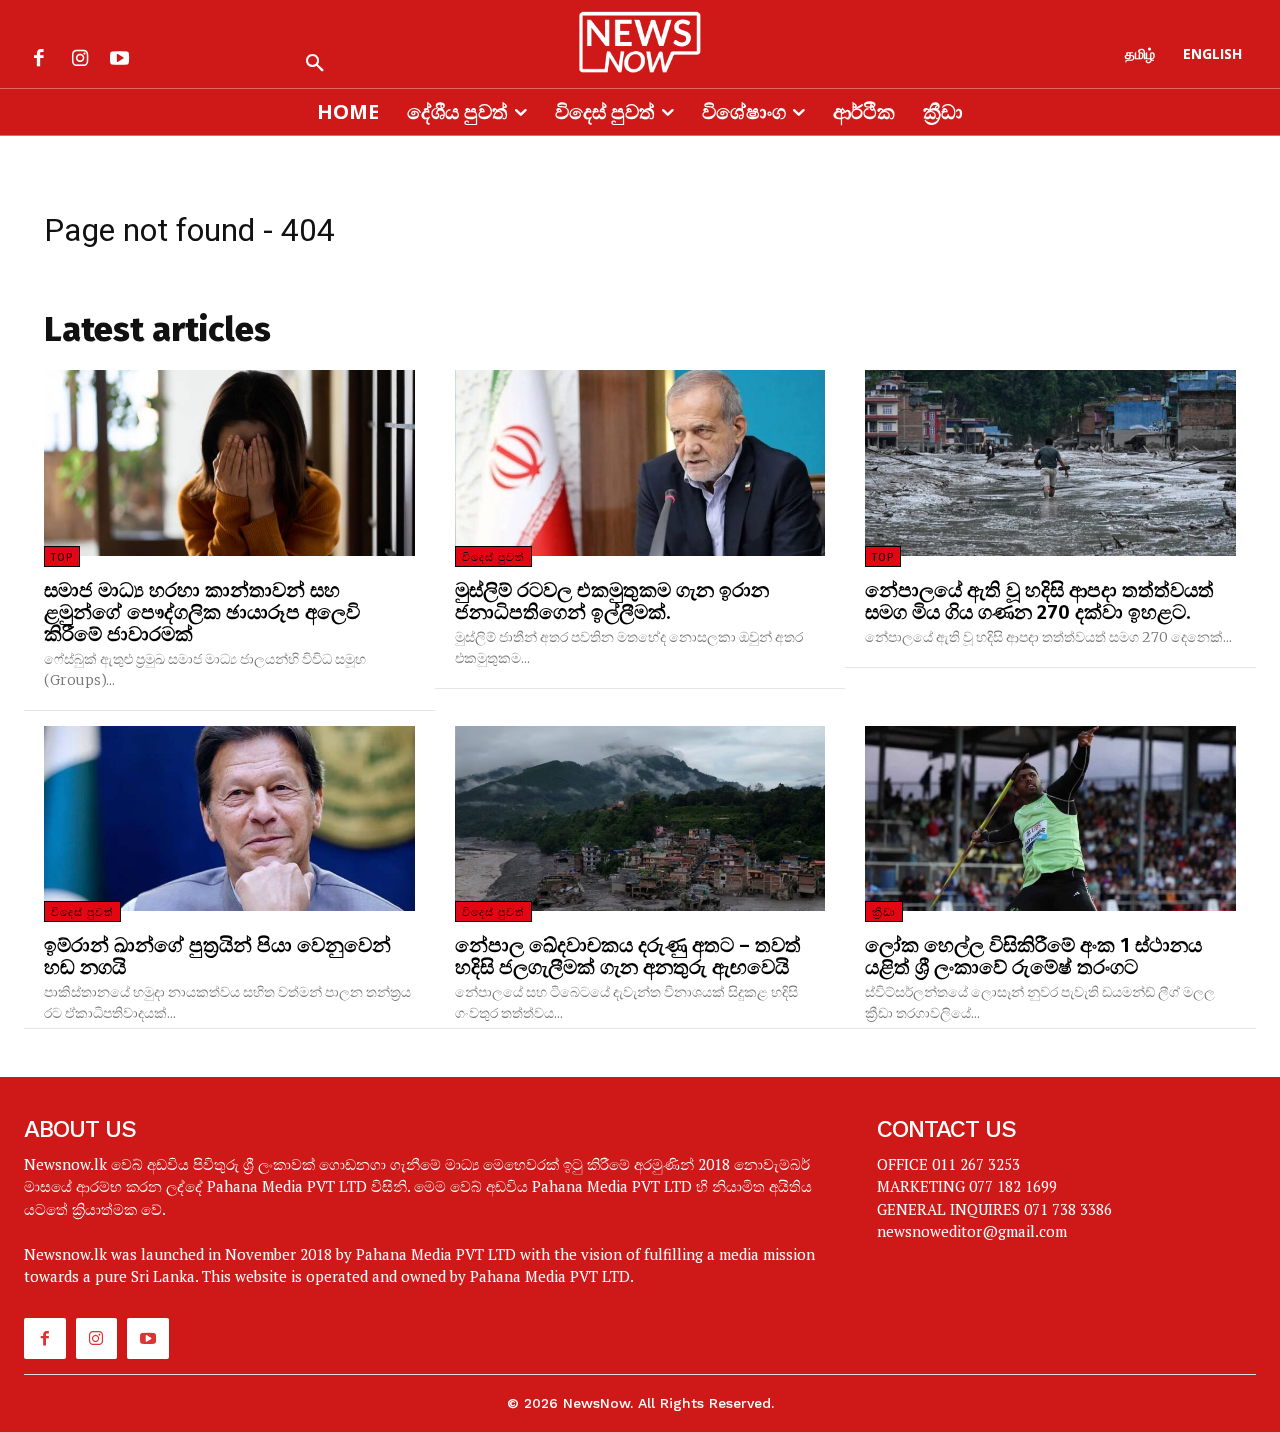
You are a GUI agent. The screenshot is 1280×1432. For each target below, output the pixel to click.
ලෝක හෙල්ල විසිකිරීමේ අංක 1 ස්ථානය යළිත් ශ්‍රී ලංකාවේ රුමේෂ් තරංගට (1033, 956)
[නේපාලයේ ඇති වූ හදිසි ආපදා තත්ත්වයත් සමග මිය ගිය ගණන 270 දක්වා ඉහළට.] (1050, 462)
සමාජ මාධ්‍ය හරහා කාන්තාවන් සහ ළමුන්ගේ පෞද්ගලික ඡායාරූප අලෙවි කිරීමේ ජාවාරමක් (202, 612)
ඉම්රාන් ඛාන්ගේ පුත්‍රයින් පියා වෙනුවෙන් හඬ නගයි (217, 956)
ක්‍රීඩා (884, 912)
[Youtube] (120, 60)
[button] (315, 64)
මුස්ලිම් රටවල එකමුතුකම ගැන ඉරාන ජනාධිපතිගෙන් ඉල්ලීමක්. (612, 601)
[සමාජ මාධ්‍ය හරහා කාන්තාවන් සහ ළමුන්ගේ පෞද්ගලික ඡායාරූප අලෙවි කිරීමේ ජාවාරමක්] (229, 462)
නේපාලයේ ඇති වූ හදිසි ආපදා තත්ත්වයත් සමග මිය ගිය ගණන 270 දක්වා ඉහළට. (1039, 601)
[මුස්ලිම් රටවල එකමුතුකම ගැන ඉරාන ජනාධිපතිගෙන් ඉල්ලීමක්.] (640, 462)
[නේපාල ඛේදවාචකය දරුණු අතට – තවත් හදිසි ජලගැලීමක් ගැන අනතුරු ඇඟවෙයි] (640, 818)
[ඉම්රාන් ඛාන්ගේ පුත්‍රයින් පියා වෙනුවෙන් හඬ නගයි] (229, 818)
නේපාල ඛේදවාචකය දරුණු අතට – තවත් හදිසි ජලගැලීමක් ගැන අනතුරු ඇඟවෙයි (628, 956)
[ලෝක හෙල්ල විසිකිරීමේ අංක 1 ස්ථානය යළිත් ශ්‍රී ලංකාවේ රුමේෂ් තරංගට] (1050, 818)
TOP (62, 557)
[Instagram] (79, 60)
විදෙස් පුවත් (493, 557)
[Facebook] (39, 60)
